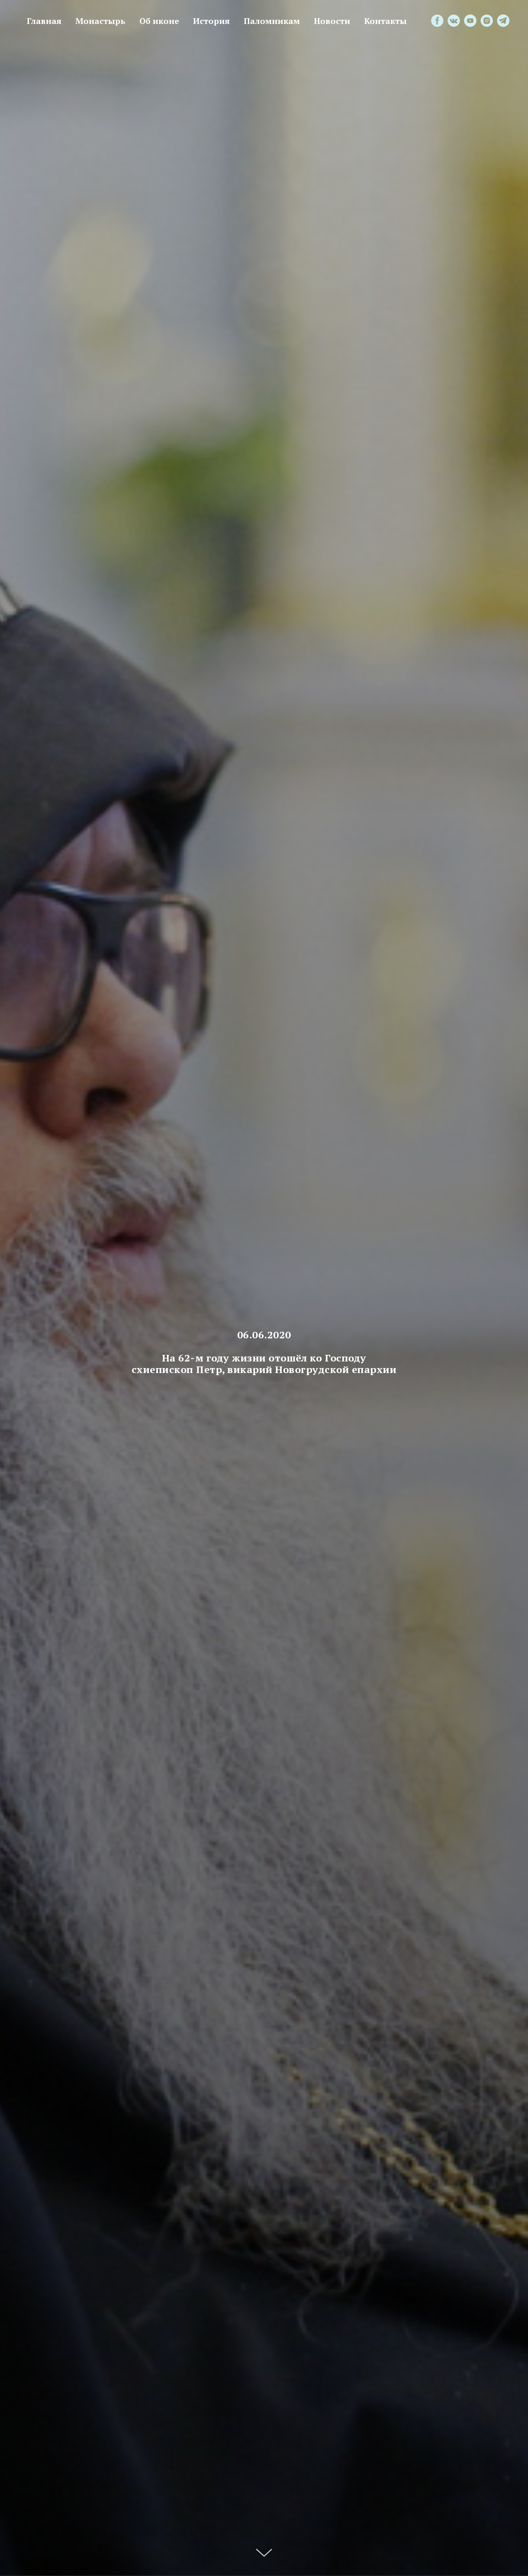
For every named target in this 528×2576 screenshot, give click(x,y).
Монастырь (100, 21)
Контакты (385, 21)
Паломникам (272, 21)
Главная (44, 21)
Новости (332, 21)
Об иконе (159, 21)
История (211, 21)
